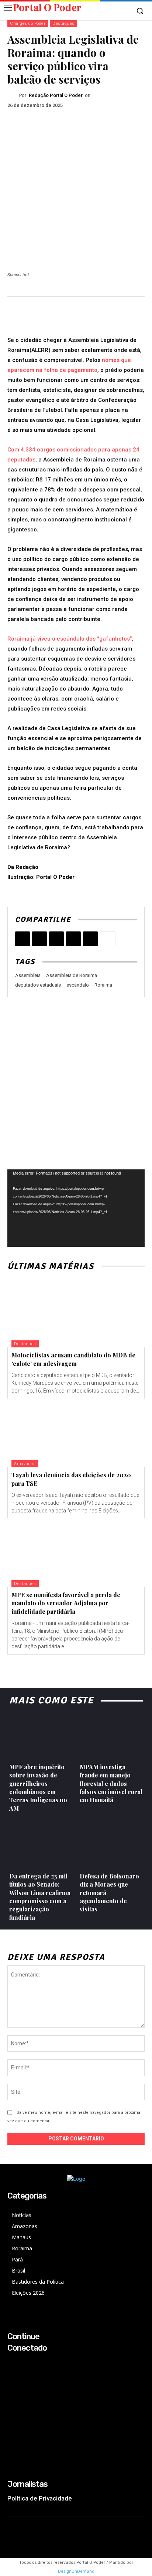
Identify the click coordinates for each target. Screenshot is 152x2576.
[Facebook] (23, 939)
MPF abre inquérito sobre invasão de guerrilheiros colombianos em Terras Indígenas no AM (38, 1788)
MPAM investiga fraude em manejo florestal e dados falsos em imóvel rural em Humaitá (111, 1784)
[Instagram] (12, 2372)
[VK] (73, 939)
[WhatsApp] (90, 939)
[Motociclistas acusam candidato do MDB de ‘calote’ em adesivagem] (76, 1313)
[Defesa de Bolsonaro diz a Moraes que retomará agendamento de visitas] (111, 1844)
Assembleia (28, 975)
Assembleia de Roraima (72, 975)
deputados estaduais (38, 985)
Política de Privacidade (40, 2498)
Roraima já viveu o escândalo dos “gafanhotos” (70, 639)
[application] (76, 1208)
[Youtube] (12, 2392)
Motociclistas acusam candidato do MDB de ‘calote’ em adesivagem (73, 1359)
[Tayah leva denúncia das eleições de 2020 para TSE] (76, 1433)
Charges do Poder (28, 23)
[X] (39, 939)
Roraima (103, 985)
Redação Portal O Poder (56, 95)
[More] (108, 939)
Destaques (63, 23)
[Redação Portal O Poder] (13, 95)
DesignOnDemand (76, 2571)
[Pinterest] (56, 939)
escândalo (78, 985)
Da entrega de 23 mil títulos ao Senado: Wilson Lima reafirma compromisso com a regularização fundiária (40, 1897)
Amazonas (25, 1464)
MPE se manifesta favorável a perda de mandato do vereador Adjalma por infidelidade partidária (66, 1603)
